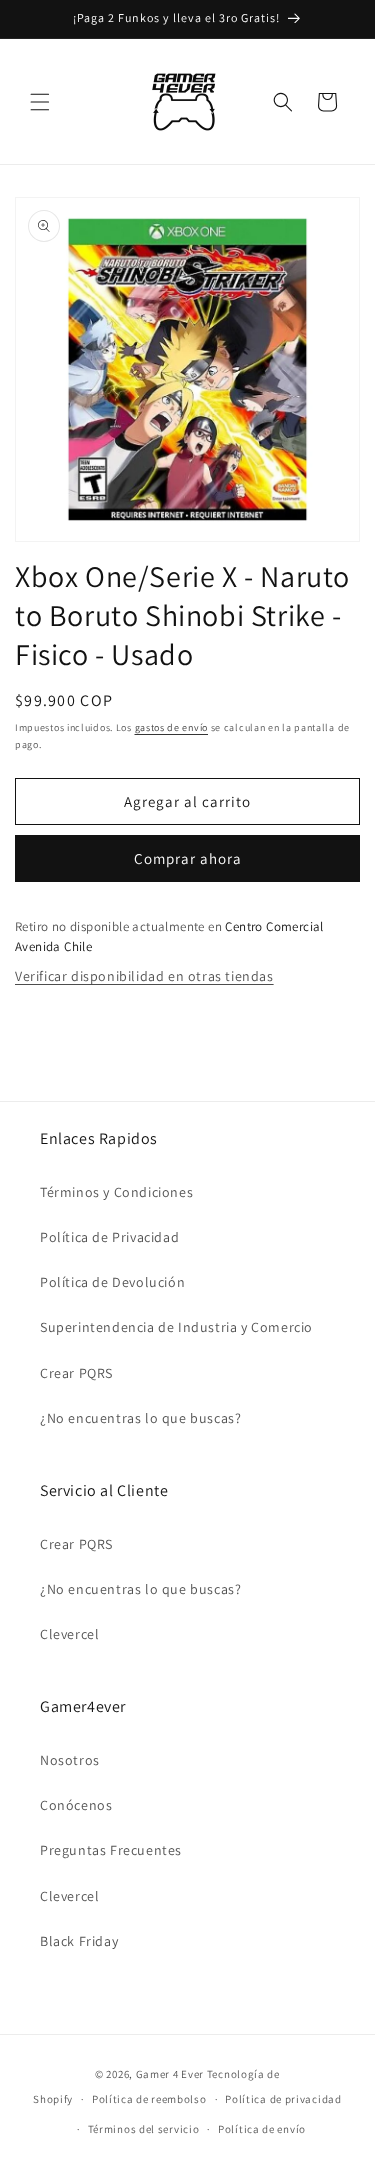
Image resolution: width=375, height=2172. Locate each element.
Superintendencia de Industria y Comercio (176, 1327)
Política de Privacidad (109, 1237)
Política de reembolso (149, 2099)
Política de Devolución (112, 1282)
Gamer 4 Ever (170, 2074)
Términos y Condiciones (116, 1192)
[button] (40, 102)
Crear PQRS (76, 1373)
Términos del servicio (144, 2129)
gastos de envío (172, 727)
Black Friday (79, 1941)
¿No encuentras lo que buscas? (140, 1418)
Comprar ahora (188, 858)
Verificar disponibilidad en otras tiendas (144, 976)
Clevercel (69, 1634)
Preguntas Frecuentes (111, 1850)
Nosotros (70, 1760)
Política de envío (262, 2129)
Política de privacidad (283, 2099)
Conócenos (76, 1805)
